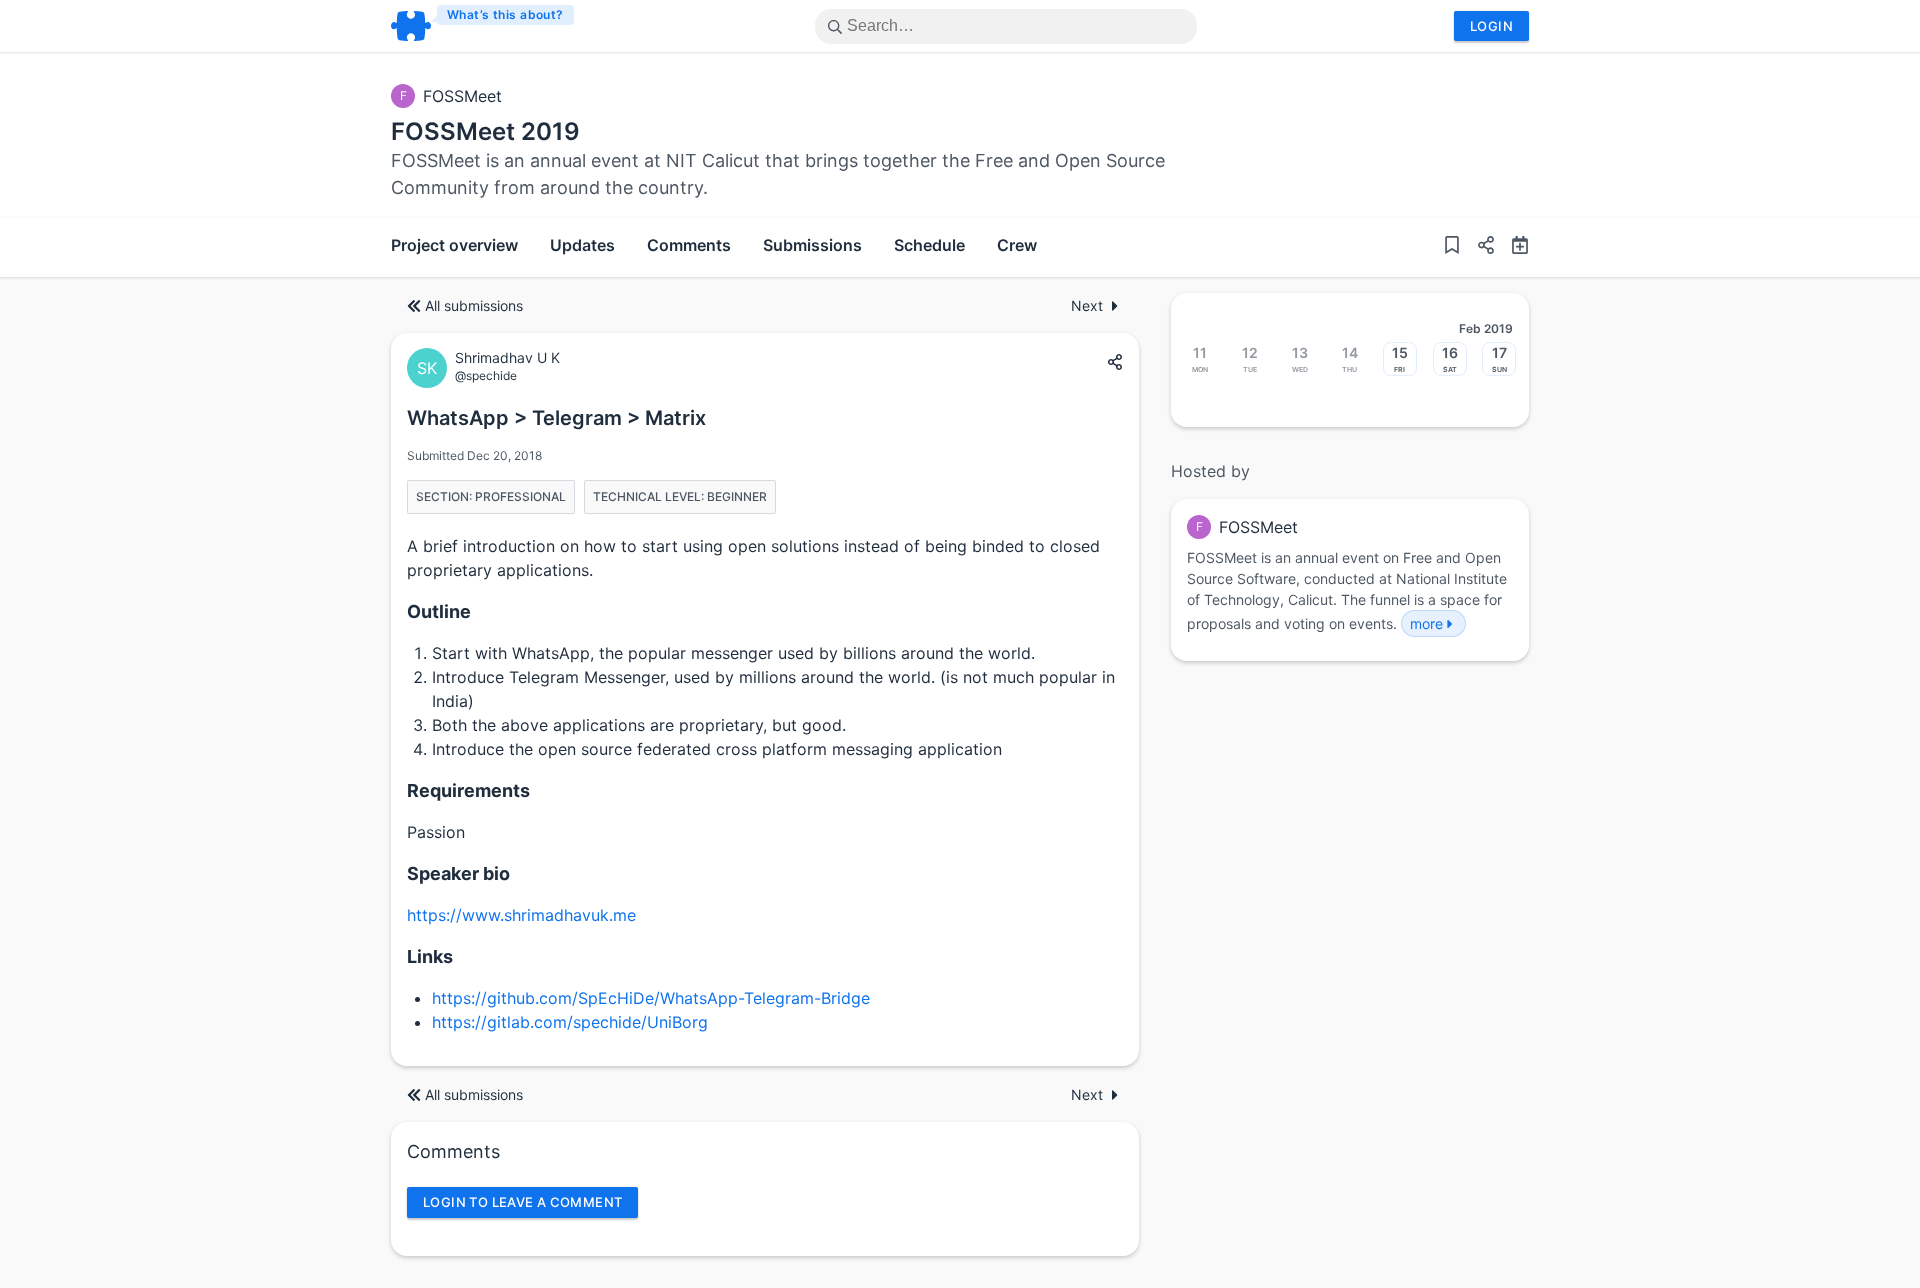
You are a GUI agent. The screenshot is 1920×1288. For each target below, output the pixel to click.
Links (430, 956)
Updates (582, 245)
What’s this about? (505, 14)
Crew (1017, 245)
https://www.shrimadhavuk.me (521, 915)
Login (1491, 26)
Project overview (454, 245)
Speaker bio (458, 873)
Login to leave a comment (522, 1202)
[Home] (483, 26)
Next (1087, 305)
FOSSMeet (462, 96)
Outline (439, 611)
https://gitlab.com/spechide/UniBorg (570, 1022)
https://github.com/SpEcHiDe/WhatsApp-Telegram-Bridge (651, 998)
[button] (1478, 247)
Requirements (468, 790)
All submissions (474, 305)
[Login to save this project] (1452, 247)
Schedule (929, 245)
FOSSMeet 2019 (485, 131)
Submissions (812, 245)
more (1426, 623)
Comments (689, 245)
